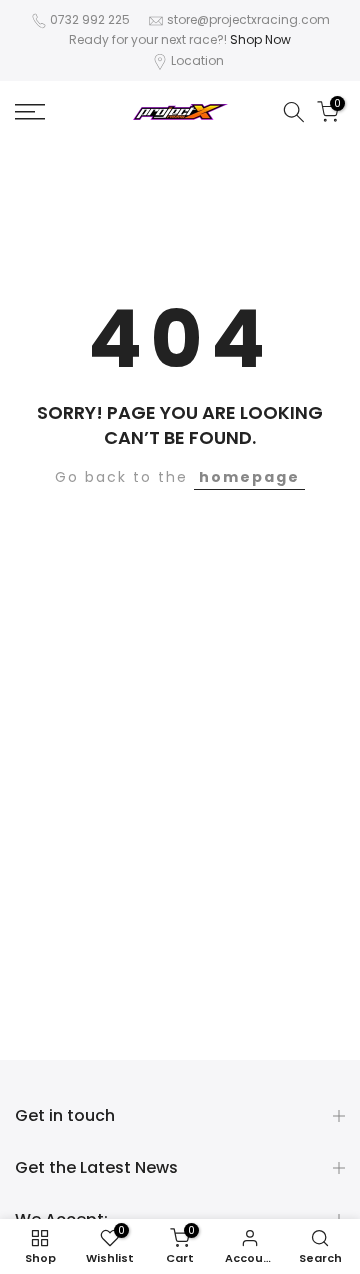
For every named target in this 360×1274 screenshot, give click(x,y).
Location (197, 60)
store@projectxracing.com (248, 19)
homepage (249, 477)
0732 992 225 (90, 19)
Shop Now (260, 39)
